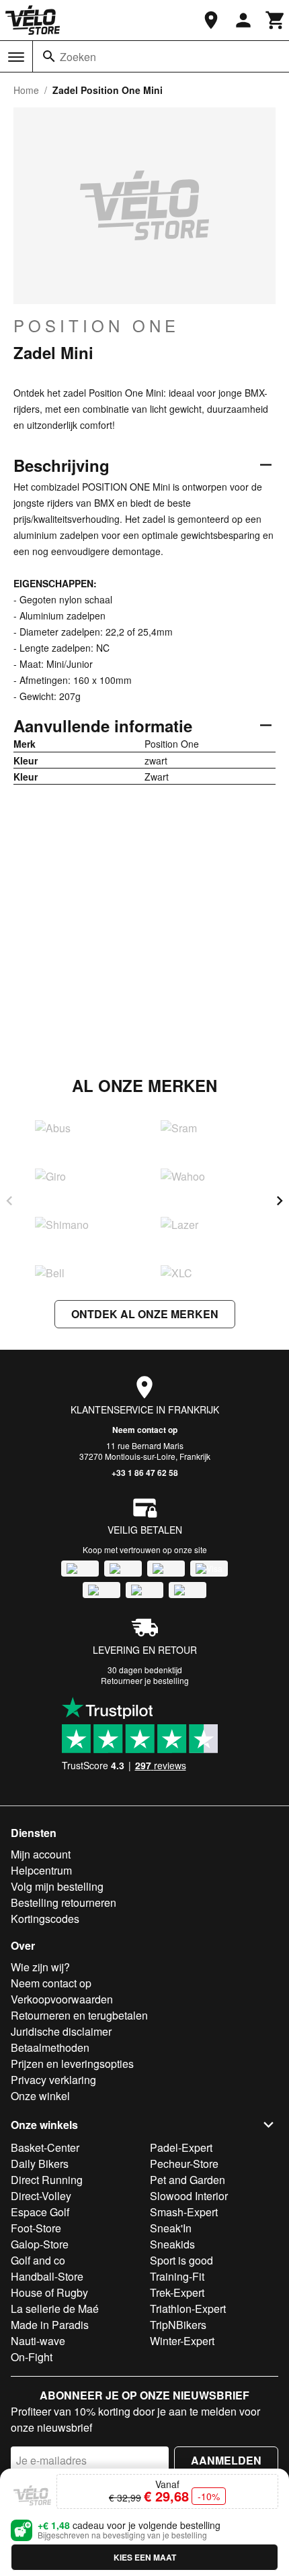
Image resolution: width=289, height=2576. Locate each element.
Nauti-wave (38, 2341)
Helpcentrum (41, 1870)
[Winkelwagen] (276, 20)
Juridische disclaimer (61, 2031)
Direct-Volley (41, 2196)
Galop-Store (40, 2244)
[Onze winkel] (211, 20)
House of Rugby (49, 2292)
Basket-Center (45, 2147)
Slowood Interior (189, 2196)
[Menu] (16, 57)
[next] (280, 1201)
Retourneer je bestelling (145, 1680)
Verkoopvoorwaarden (62, 1999)
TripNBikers (178, 2325)
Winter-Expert (182, 2341)
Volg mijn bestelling (57, 1886)
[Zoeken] (49, 56)
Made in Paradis (50, 2325)
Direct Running (47, 2180)
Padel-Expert (181, 2147)
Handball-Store (47, 2276)
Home (26, 90)
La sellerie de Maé (55, 2309)
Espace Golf (40, 2212)
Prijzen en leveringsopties (72, 2064)
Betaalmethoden (50, 2047)
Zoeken (78, 57)
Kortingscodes (45, 1919)
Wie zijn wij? (40, 1967)
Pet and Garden (188, 2180)
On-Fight (32, 2357)
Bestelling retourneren (64, 1902)
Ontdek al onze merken (145, 1314)
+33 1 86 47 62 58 (145, 1473)
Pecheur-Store (184, 2164)
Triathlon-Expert (188, 2309)
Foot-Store (36, 2228)
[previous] (9, 1201)
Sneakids (172, 2244)
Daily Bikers (40, 2164)
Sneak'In (171, 2228)
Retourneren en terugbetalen (79, 2015)
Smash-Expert (184, 2212)
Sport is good (181, 2260)
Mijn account (41, 1854)
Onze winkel (40, 2096)
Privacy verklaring (53, 2080)
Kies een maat (145, 2557)
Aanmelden (226, 2460)
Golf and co (38, 2260)
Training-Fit (177, 2276)
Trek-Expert (177, 2292)
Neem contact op (145, 1430)
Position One (96, 326)
